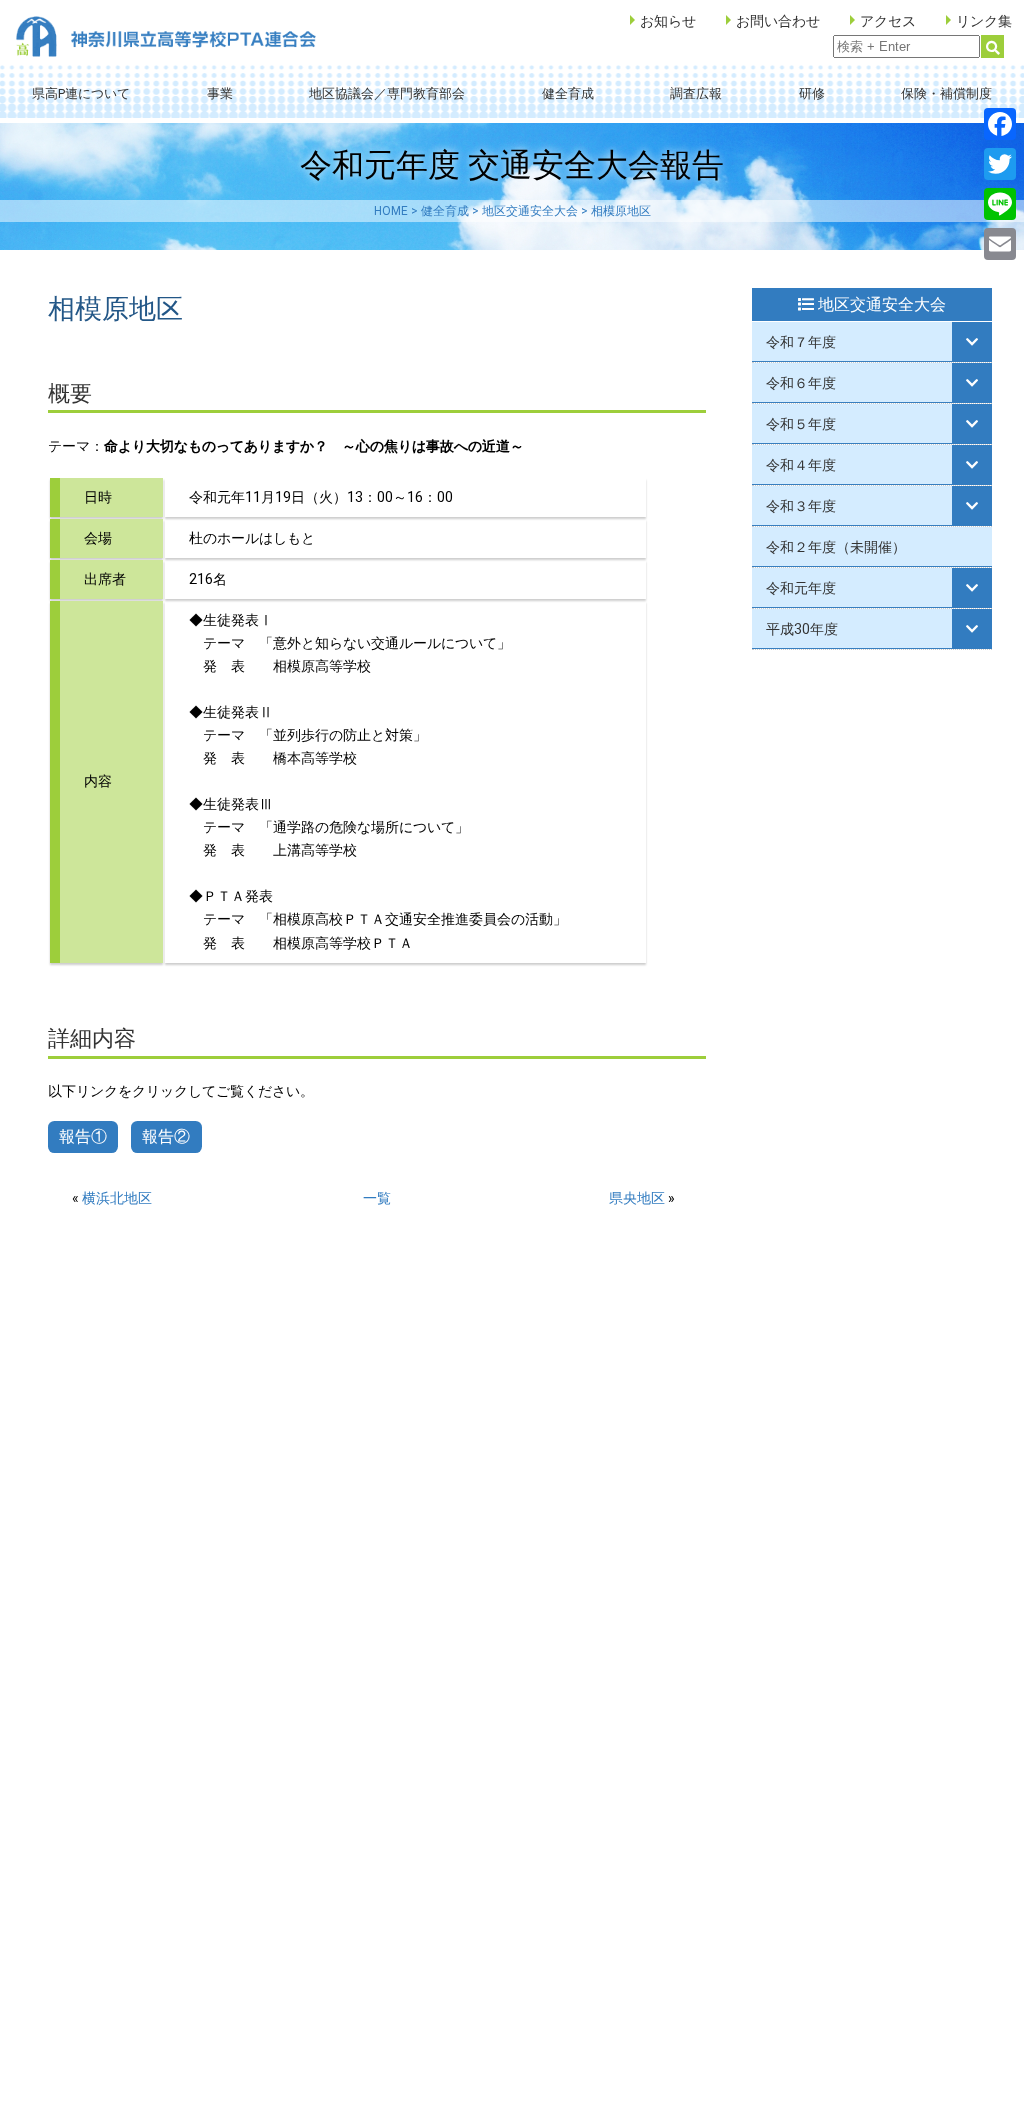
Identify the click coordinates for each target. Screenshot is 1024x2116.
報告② (166, 1136)
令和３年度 (801, 506)
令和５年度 (801, 424)
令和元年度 (801, 588)
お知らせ (668, 21)
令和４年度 (801, 465)
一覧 (377, 1198)
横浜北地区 (117, 1198)
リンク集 (984, 21)
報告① (83, 1136)
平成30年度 (802, 629)
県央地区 (637, 1198)
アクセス (888, 21)
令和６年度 (801, 383)
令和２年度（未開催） (836, 547)
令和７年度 (801, 342)
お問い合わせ (778, 21)
